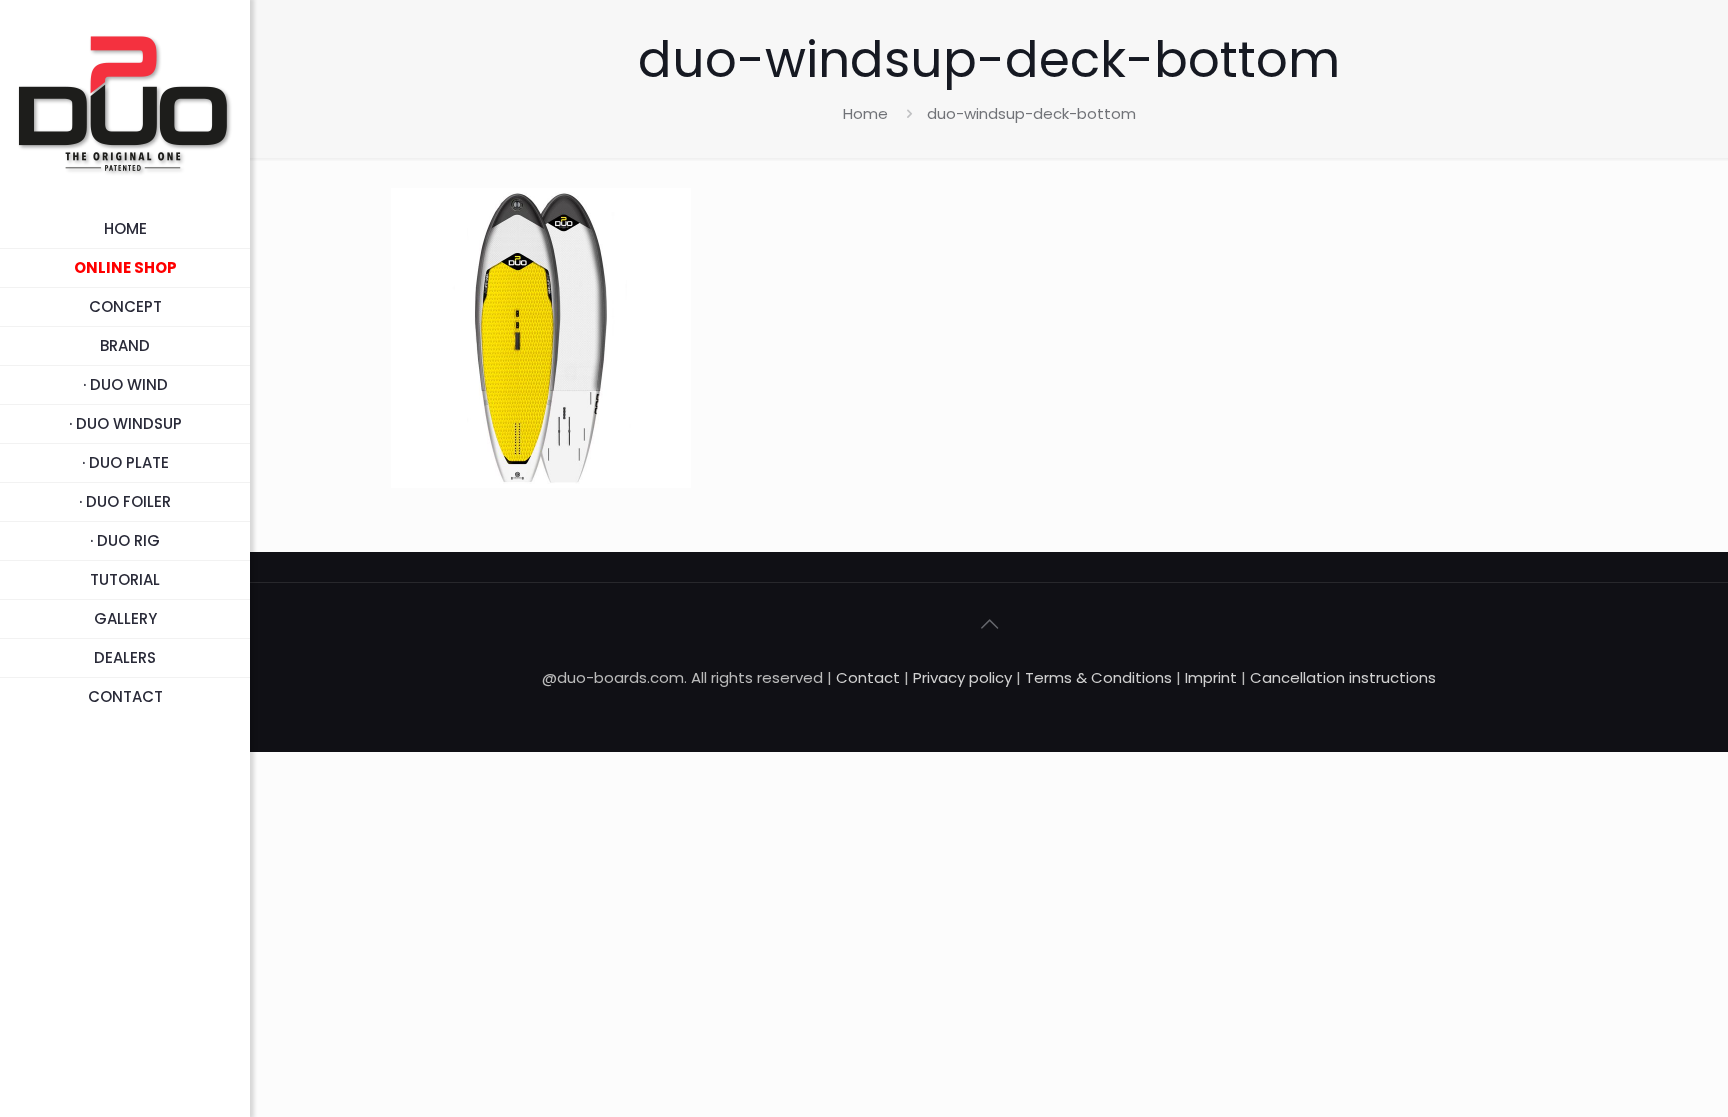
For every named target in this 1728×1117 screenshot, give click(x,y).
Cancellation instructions (1343, 677)
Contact (868, 677)
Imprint (1211, 677)
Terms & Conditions (1098, 677)
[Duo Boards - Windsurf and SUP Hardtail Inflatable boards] (125, 105)
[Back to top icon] (989, 624)
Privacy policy (964, 677)
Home (865, 113)
